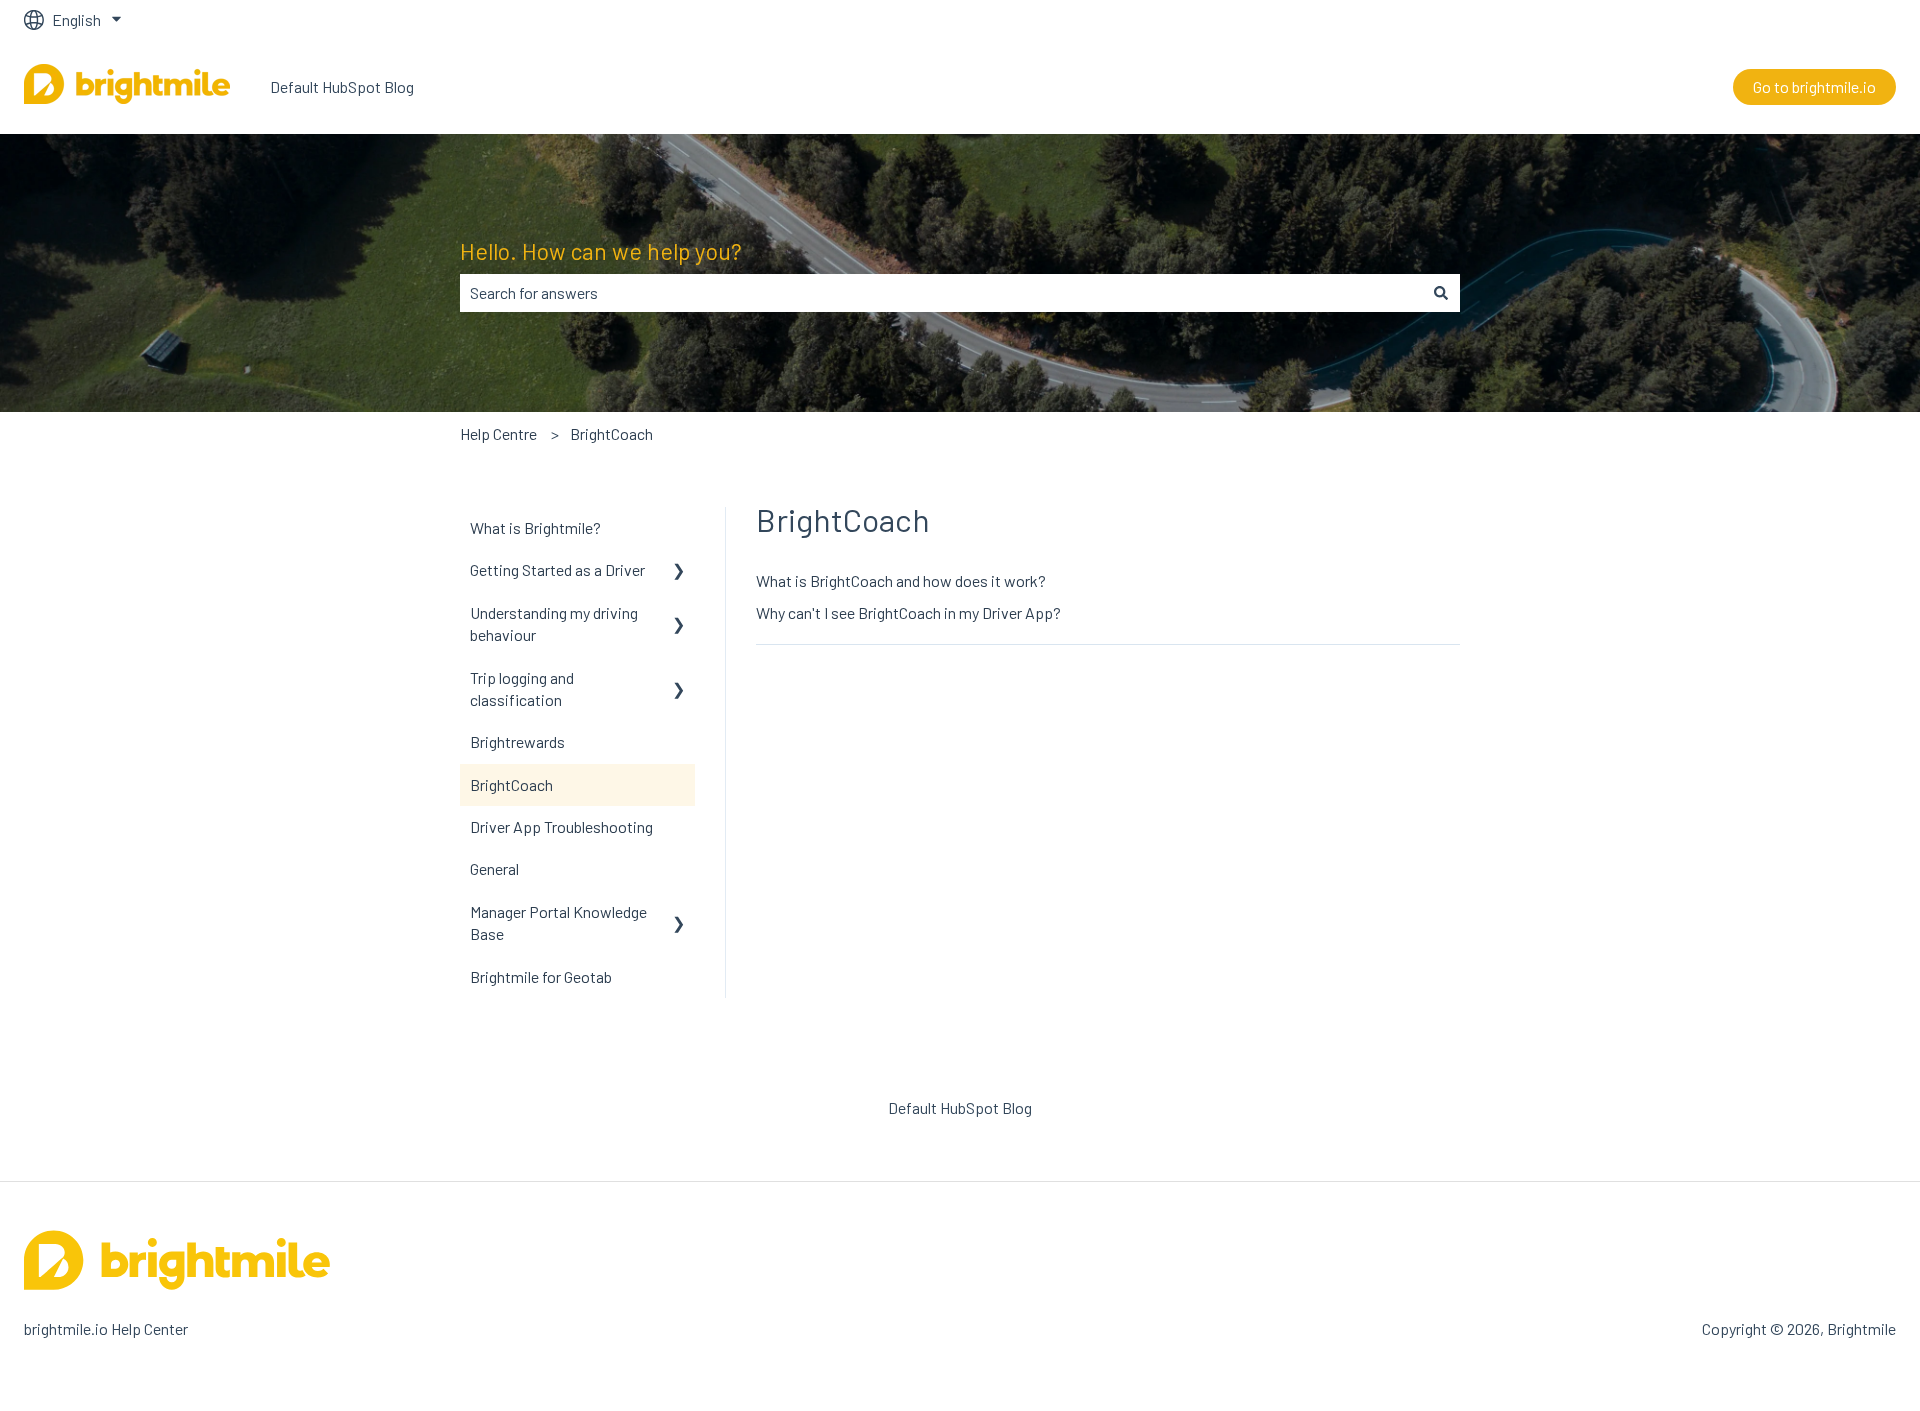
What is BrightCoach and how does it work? (901, 580)
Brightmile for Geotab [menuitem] (541, 976)
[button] (679, 571)
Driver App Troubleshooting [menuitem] (561, 826)
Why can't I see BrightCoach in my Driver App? (908, 612)
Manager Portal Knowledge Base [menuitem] (558, 922)
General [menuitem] (494, 868)
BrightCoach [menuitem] (511, 784)
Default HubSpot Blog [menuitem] (960, 1107)
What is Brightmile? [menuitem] (535, 527)
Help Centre (498, 433)
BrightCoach (611, 433)
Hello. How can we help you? (601, 251)
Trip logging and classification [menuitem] (522, 688)
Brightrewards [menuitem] (517, 741)
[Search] (1441, 293)
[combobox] (941, 293)
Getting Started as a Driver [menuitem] (557, 569)
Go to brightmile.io (1814, 86)
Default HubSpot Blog (342, 86)
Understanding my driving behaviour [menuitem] (554, 623)
